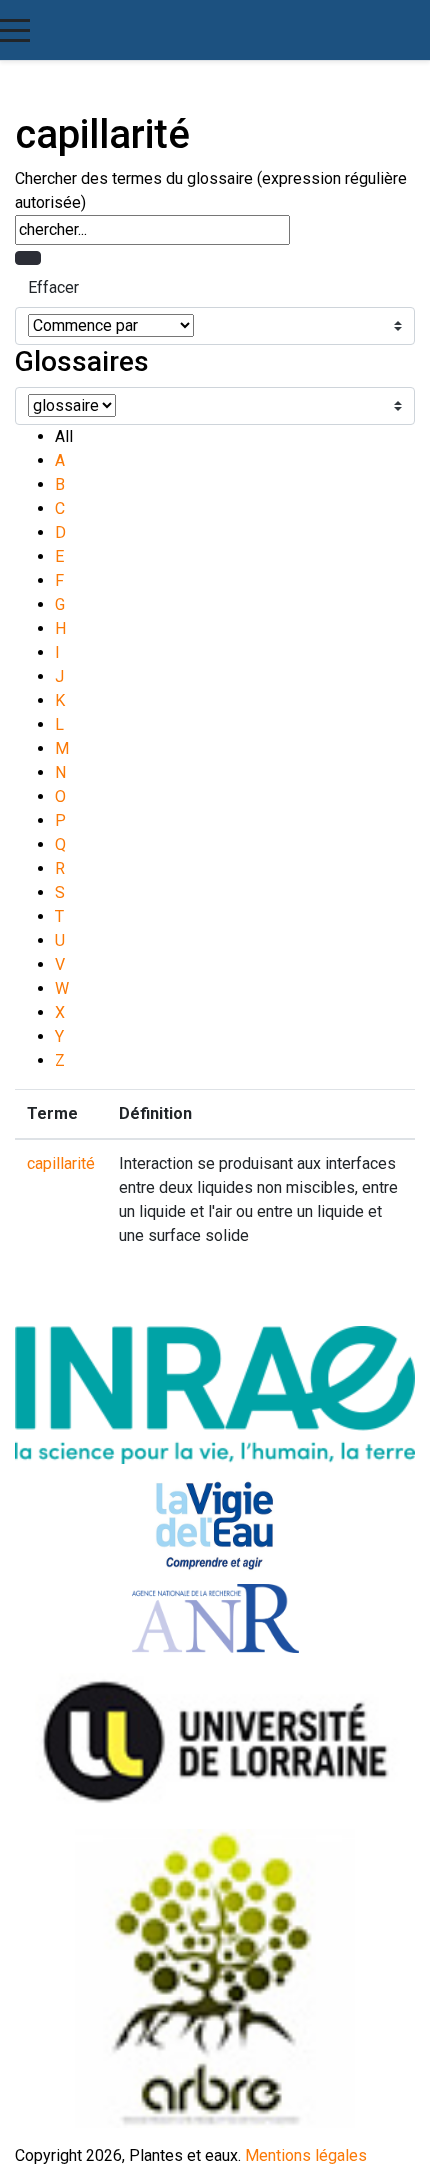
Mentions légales (306, 2155)
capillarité (61, 1163)
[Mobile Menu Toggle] (15, 30)
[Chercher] (28, 258)
